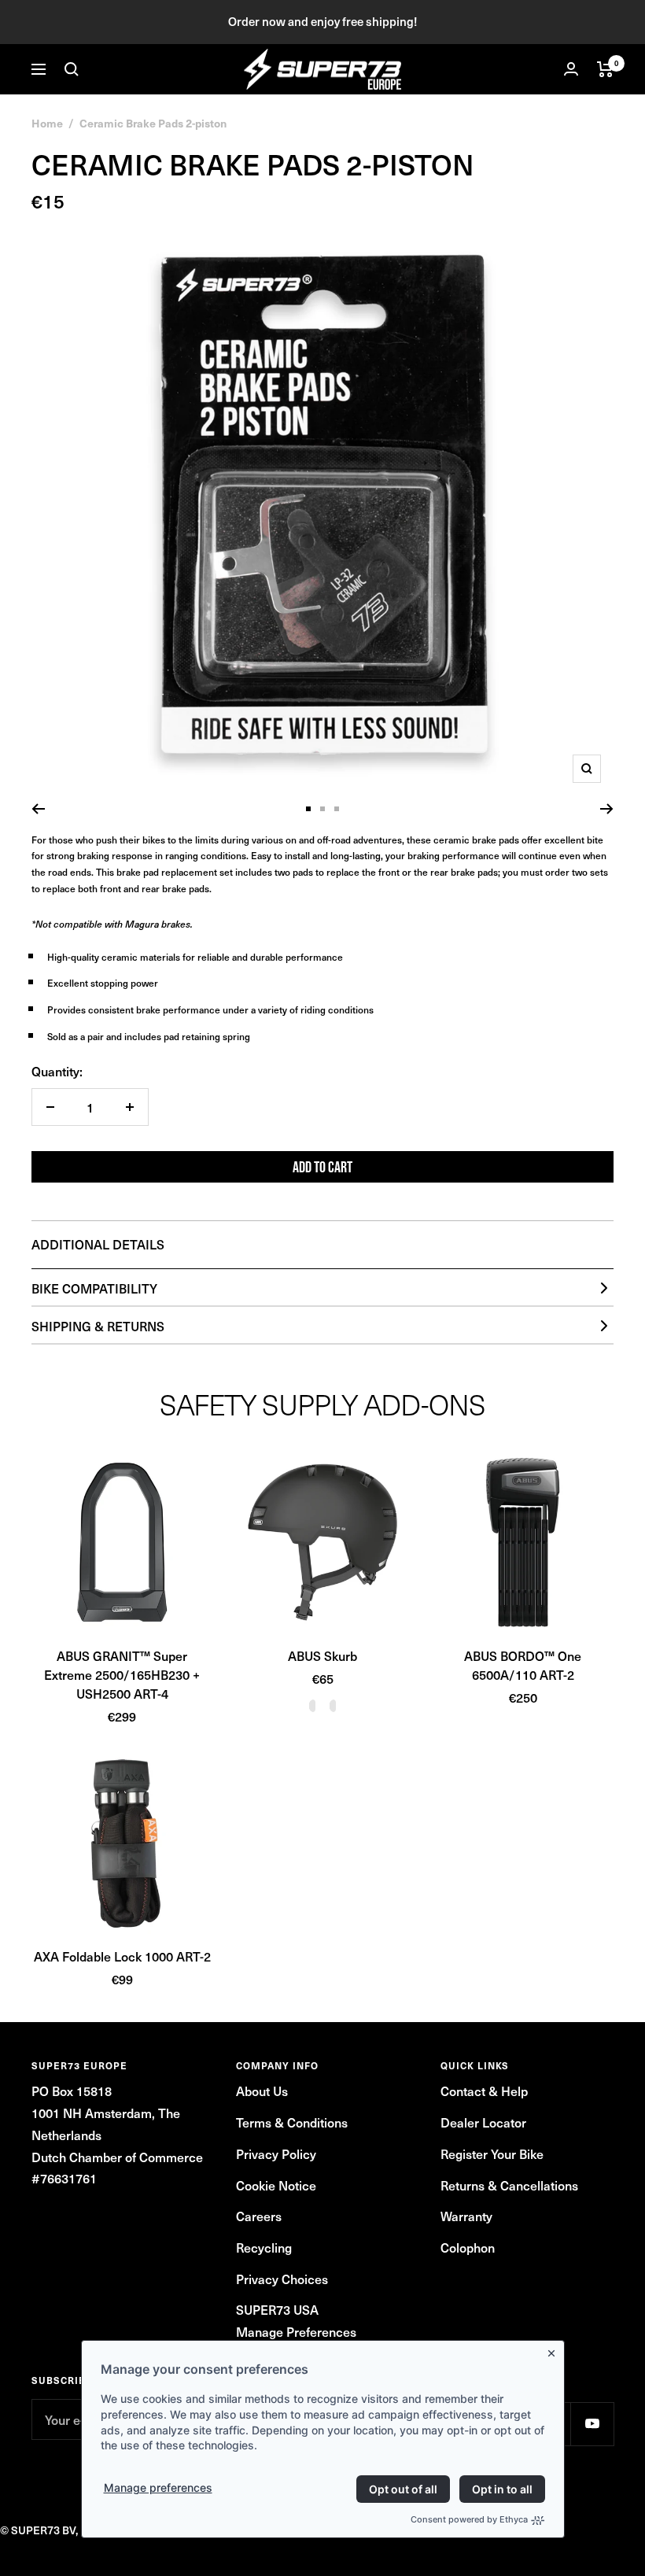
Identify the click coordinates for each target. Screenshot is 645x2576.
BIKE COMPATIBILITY (94, 1288)
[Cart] (605, 69)
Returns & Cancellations (509, 2185)
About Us (262, 2091)
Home (47, 123)
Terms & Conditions (292, 2122)
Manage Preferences (296, 2331)
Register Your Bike (492, 2153)
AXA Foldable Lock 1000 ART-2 (122, 1956)
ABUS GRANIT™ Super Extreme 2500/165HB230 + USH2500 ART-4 (122, 1674)
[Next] (607, 809)
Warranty (466, 2216)
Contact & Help (484, 2091)
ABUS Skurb (322, 1655)
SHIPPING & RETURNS (98, 1326)
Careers (259, 2216)
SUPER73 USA (277, 2309)
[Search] (72, 69)
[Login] (571, 69)
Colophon (468, 2247)
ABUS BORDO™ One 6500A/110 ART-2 (523, 1665)
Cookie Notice (276, 2185)
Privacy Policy (276, 2153)
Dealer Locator (483, 2122)
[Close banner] (555, 2350)
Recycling (264, 2247)
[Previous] (38, 809)
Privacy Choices (282, 2279)
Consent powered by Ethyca (469, 2519)
